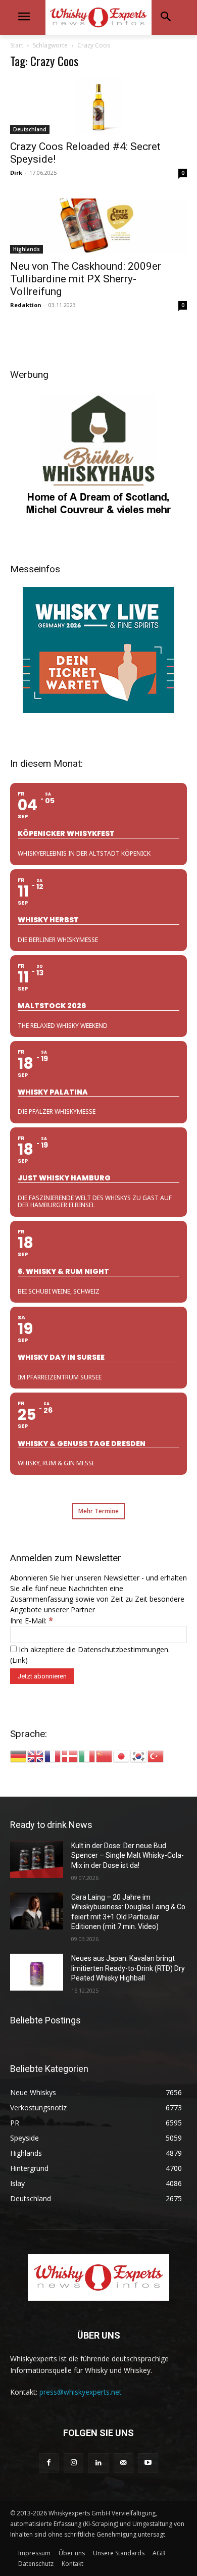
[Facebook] (49, 2463)
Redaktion (26, 305)
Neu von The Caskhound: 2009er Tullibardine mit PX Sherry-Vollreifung (86, 279)
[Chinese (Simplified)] (105, 1755)
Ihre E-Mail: (32, 1621)
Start (17, 45)
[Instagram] (73, 2463)
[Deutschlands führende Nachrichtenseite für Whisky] (98, 17)
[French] (53, 1755)
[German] (19, 1755)
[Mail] (124, 2463)
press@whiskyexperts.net (81, 2392)
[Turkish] (156, 1755)
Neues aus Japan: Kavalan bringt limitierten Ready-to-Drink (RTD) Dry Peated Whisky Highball (128, 1968)
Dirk (16, 172)
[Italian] (87, 1755)
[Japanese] (122, 1755)
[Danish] (70, 1755)
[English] (36, 1755)
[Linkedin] (98, 2463)
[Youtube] (148, 2463)
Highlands (27, 249)
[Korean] (139, 1755)
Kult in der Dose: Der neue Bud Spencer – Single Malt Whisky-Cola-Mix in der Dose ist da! (128, 1855)
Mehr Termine (98, 1511)
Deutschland (30, 129)
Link (19, 1660)
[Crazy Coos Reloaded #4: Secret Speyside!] (98, 106)
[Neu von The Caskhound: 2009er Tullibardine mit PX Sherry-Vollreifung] (98, 226)
